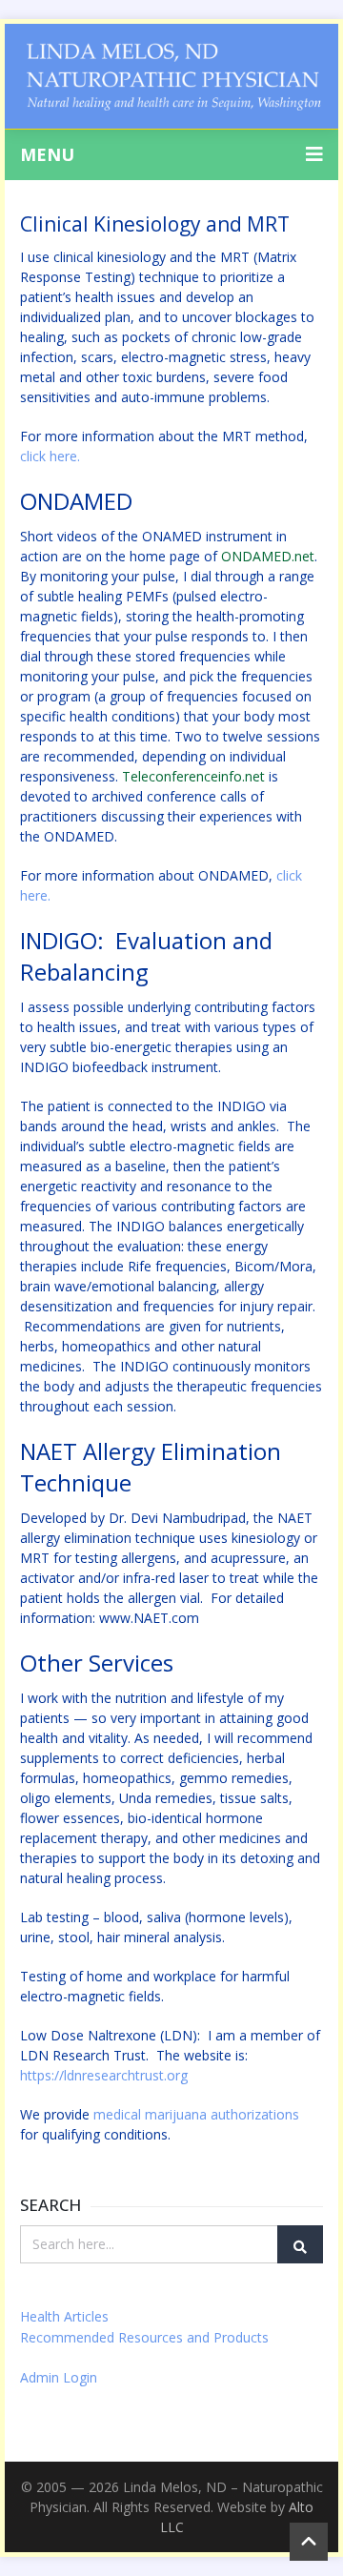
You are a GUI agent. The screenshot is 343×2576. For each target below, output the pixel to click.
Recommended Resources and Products (144, 2337)
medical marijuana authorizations (198, 2114)
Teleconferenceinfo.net (193, 776)
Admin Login (59, 2377)
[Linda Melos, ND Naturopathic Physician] (171, 76)
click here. (50, 456)
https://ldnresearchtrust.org (104, 2075)
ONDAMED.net (268, 556)
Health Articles (64, 2316)
